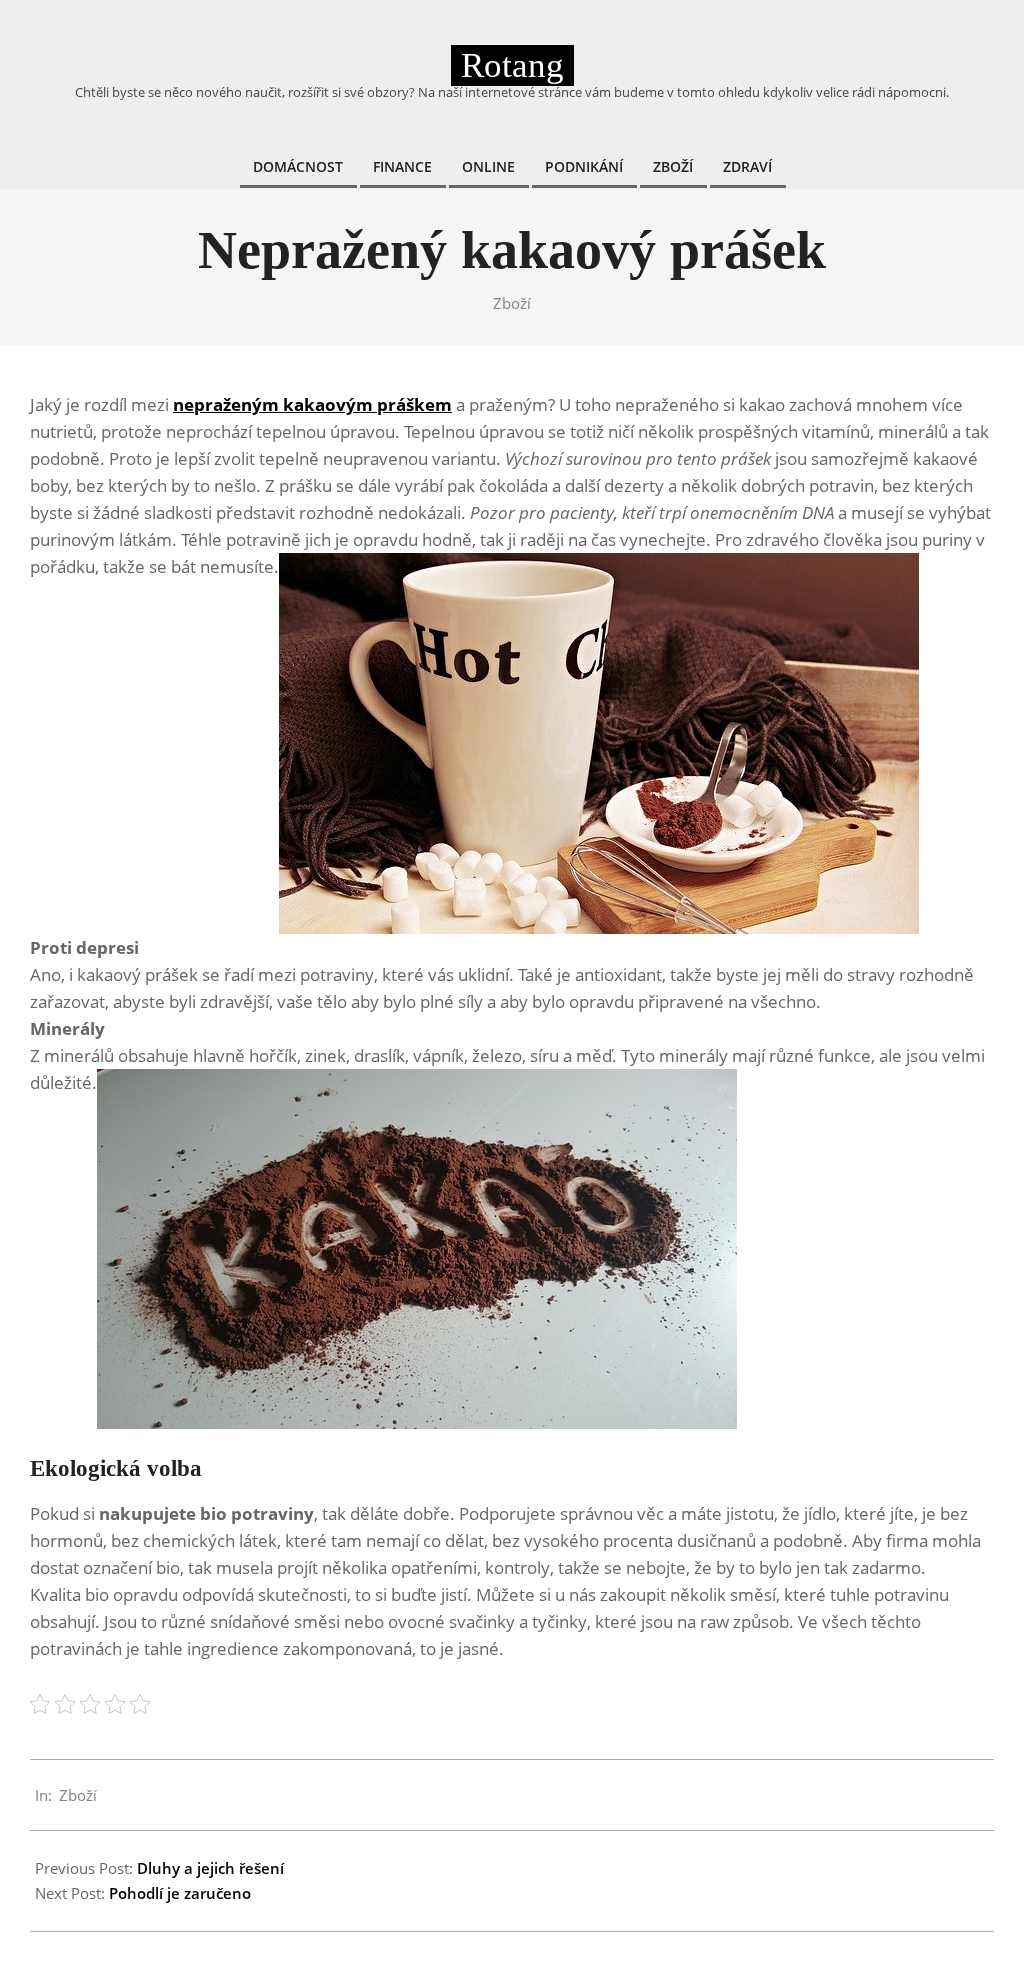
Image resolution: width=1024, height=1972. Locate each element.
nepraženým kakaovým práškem (312, 404)
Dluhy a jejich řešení (210, 1868)
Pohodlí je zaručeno (180, 1893)
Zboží (512, 303)
